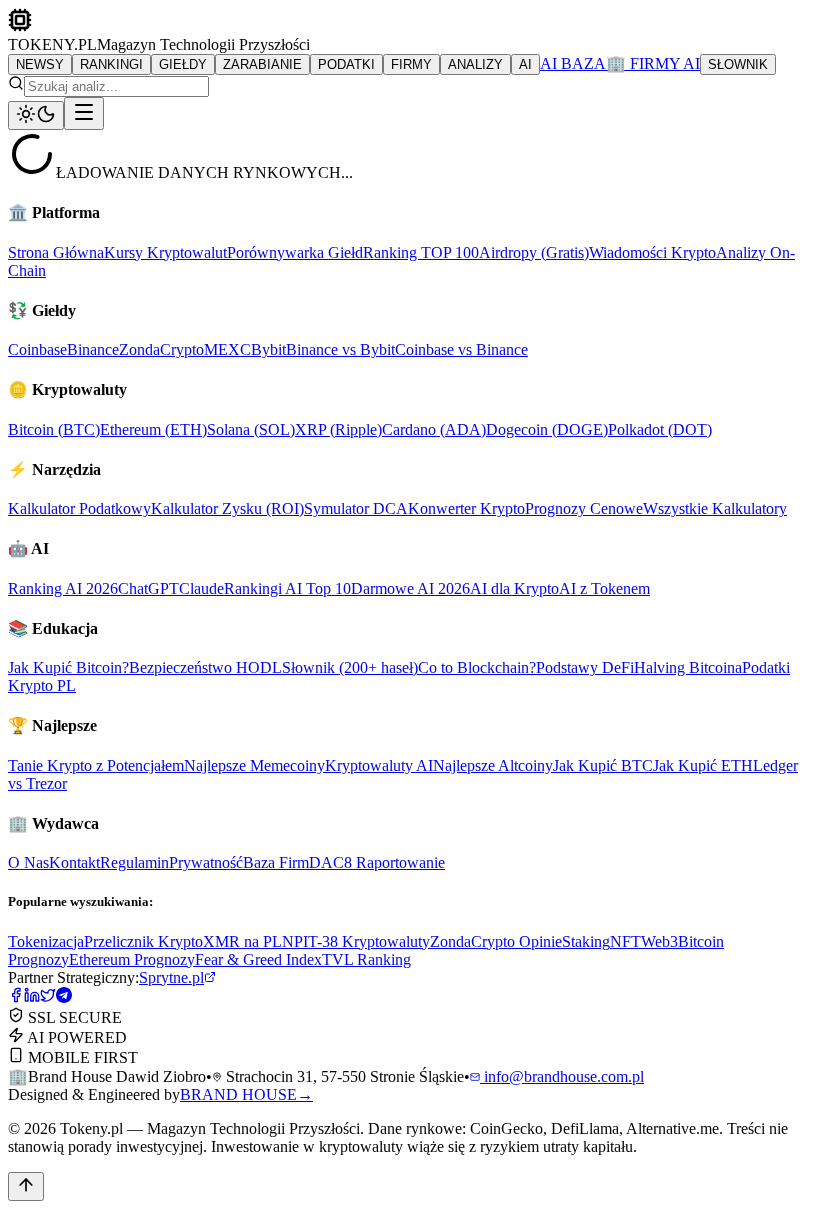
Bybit (268, 349)
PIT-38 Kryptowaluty (362, 941)
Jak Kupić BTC (603, 765)
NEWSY (40, 64)
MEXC (227, 349)
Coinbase (37, 349)
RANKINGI (111, 64)
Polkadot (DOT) (660, 429)
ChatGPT (148, 588)
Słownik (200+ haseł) (350, 667)
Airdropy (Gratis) (534, 252)
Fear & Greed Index (258, 959)
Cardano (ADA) (434, 429)
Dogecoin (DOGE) (547, 429)
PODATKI (346, 64)
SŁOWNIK (738, 64)
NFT (625, 941)
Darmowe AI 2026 (410, 588)
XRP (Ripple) (338, 429)
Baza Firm (276, 862)
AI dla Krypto (514, 588)
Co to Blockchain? (477, 667)
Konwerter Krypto (466, 508)
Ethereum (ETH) (153, 429)
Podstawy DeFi (585, 667)
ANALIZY (475, 64)
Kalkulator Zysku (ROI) (227, 508)
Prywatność (206, 862)
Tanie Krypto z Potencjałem (96, 765)
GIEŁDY (183, 64)
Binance (93, 349)
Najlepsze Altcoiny (493, 765)
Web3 (659, 941)
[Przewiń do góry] (26, 1186)
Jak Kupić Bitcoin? (68, 667)
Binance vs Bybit (340, 349)
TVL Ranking (366, 959)
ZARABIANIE (262, 64)
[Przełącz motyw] (36, 115)
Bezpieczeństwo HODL (205, 667)
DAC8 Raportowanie (377, 862)
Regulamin (134, 862)
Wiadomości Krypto (652, 252)
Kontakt (74, 862)
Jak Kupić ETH (703, 765)
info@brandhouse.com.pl (562, 1076)
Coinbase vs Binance (461, 349)
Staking (586, 941)
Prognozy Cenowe (584, 508)
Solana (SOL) (251, 429)
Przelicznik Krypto (143, 941)
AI (525, 64)
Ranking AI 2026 (63, 588)
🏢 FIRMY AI (653, 63)
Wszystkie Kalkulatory (715, 508)
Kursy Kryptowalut (165, 252)
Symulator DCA (356, 508)
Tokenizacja (46, 941)
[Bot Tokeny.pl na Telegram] (64, 997)
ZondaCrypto (161, 349)
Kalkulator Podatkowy (79, 508)
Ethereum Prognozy (132, 959)
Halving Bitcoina (688, 667)
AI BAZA (573, 63)
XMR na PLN (248, 941)
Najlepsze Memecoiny (254, 765)
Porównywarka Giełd (295, 252)
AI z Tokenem (604, 588)
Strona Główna (56, 252)
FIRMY (411, 64)
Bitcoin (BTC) (54, 429)
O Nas (28, 862)
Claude (201, 588)
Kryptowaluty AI (379, 765)
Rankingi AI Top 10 (287, 588)
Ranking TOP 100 (421, 252)
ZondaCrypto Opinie (496, 941)
